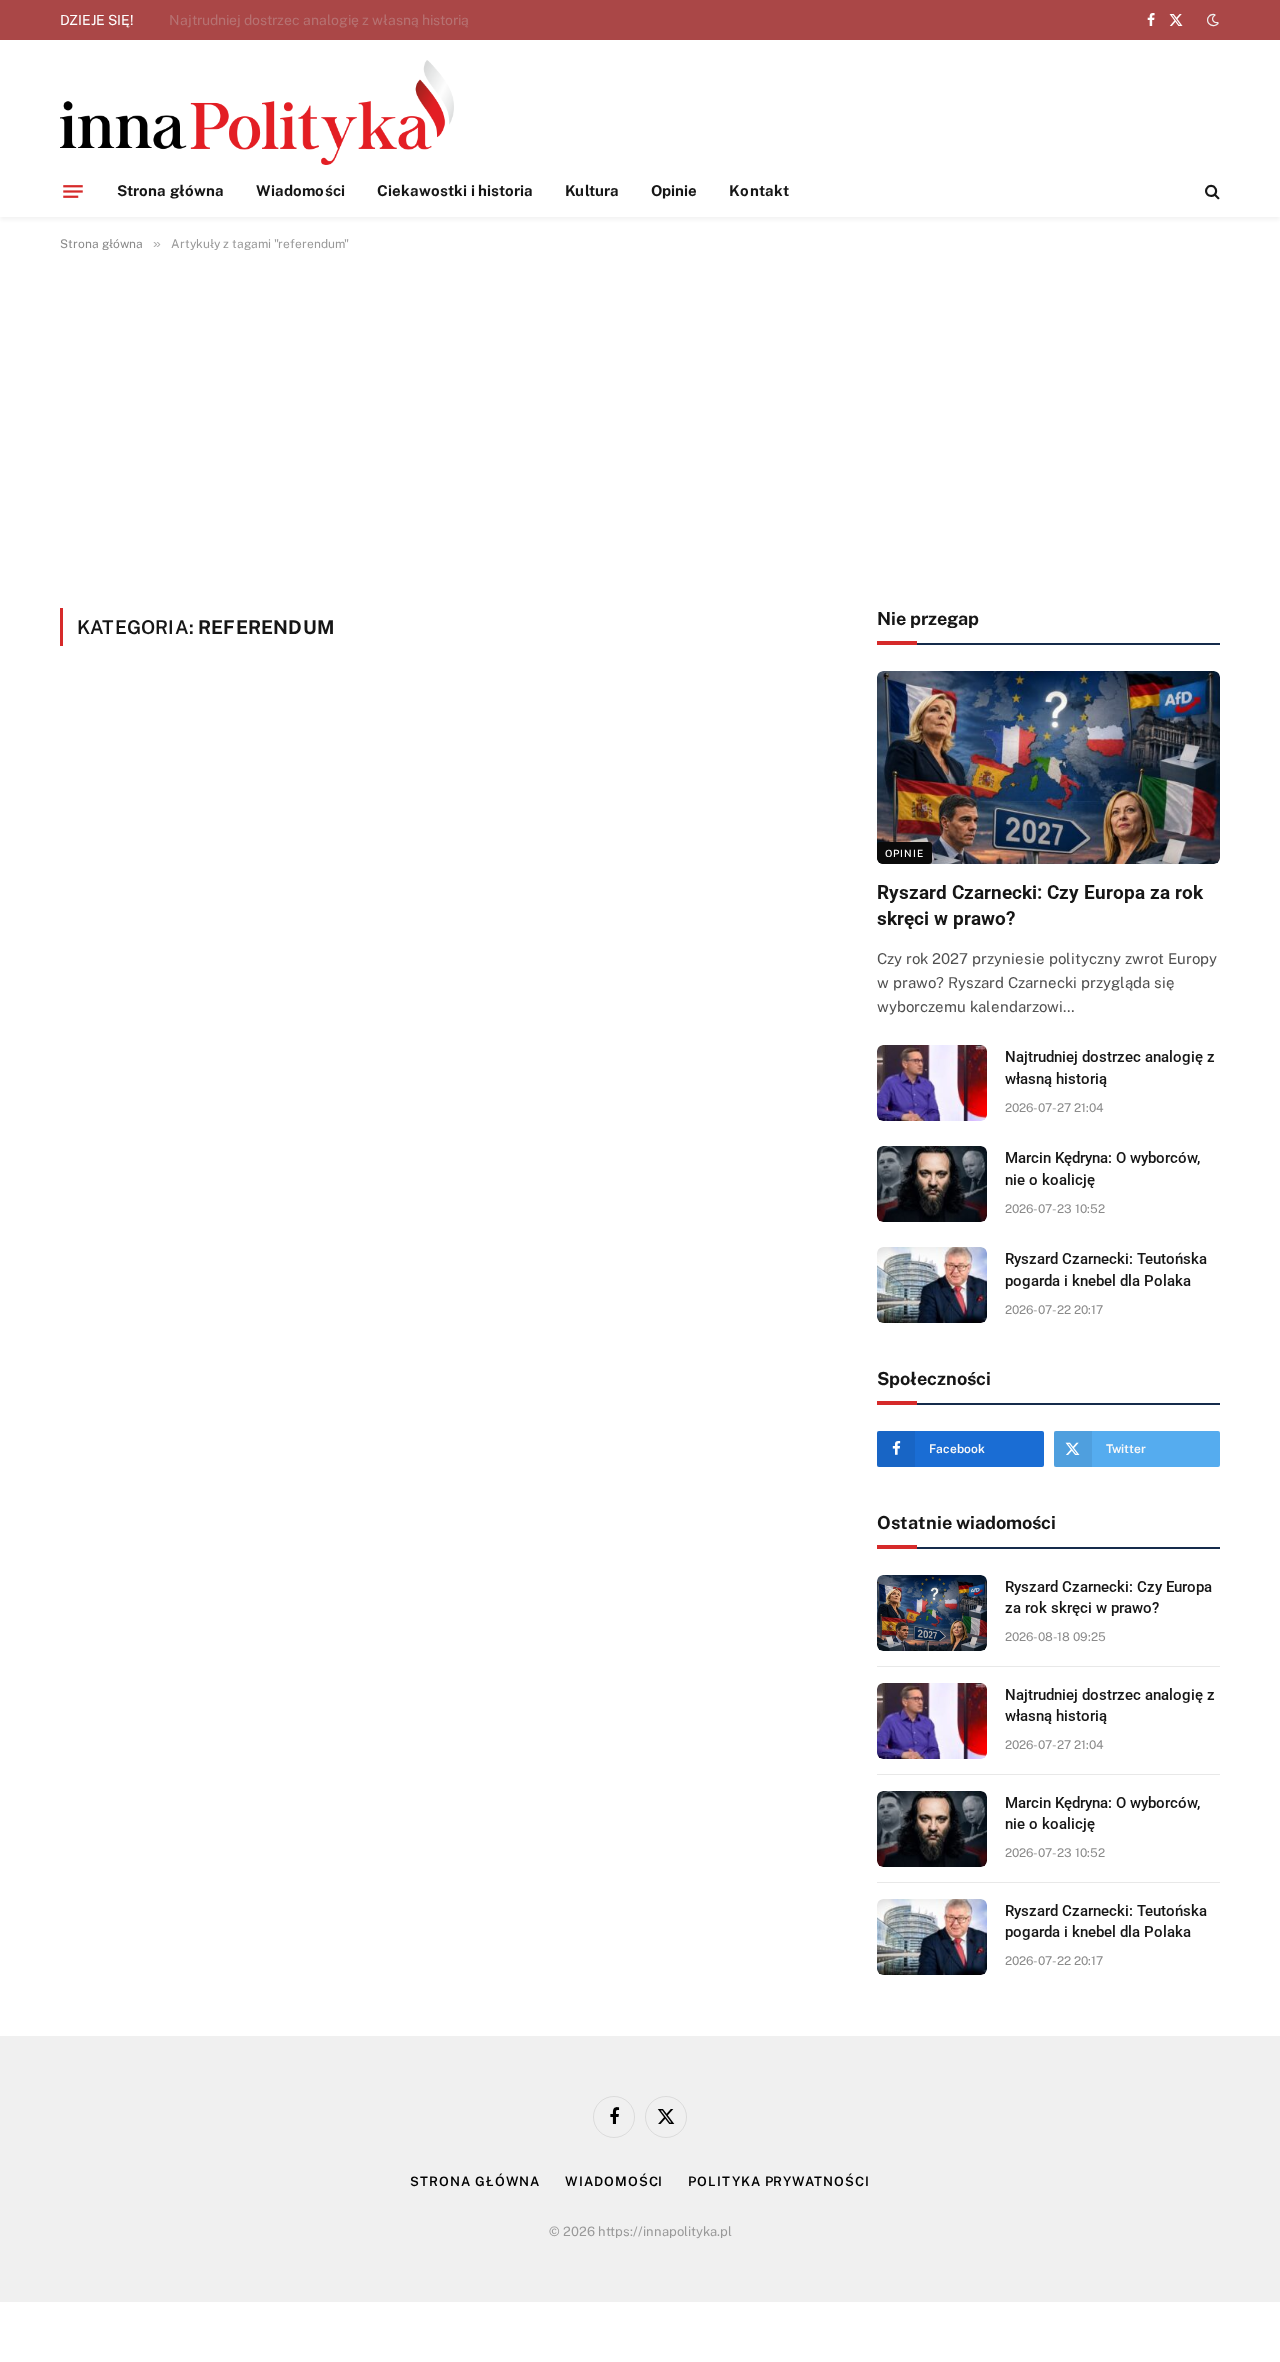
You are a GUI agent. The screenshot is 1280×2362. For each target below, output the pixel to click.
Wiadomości (300, 190)
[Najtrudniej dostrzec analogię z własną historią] (932, 1083)
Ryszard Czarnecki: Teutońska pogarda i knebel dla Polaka (1106, 1269)
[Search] (1210, 191)
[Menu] (73, 191)
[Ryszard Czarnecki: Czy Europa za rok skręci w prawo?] (1048, 767)
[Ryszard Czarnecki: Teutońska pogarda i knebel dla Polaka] (932, 1285)
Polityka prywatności (778, 2181)
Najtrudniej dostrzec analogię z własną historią (319, 20)
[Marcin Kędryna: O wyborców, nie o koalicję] (932, 1184)
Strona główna (170, 190)
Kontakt (759, 190)
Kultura (592, 190)
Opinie (674, 190)
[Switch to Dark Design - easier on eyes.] (1211, 20)
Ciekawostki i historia (455, 190)
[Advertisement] (640, 426)
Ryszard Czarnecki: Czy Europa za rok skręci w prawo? (1040, 905)
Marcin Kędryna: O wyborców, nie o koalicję (1102, 1168)
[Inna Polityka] (257, 112)
